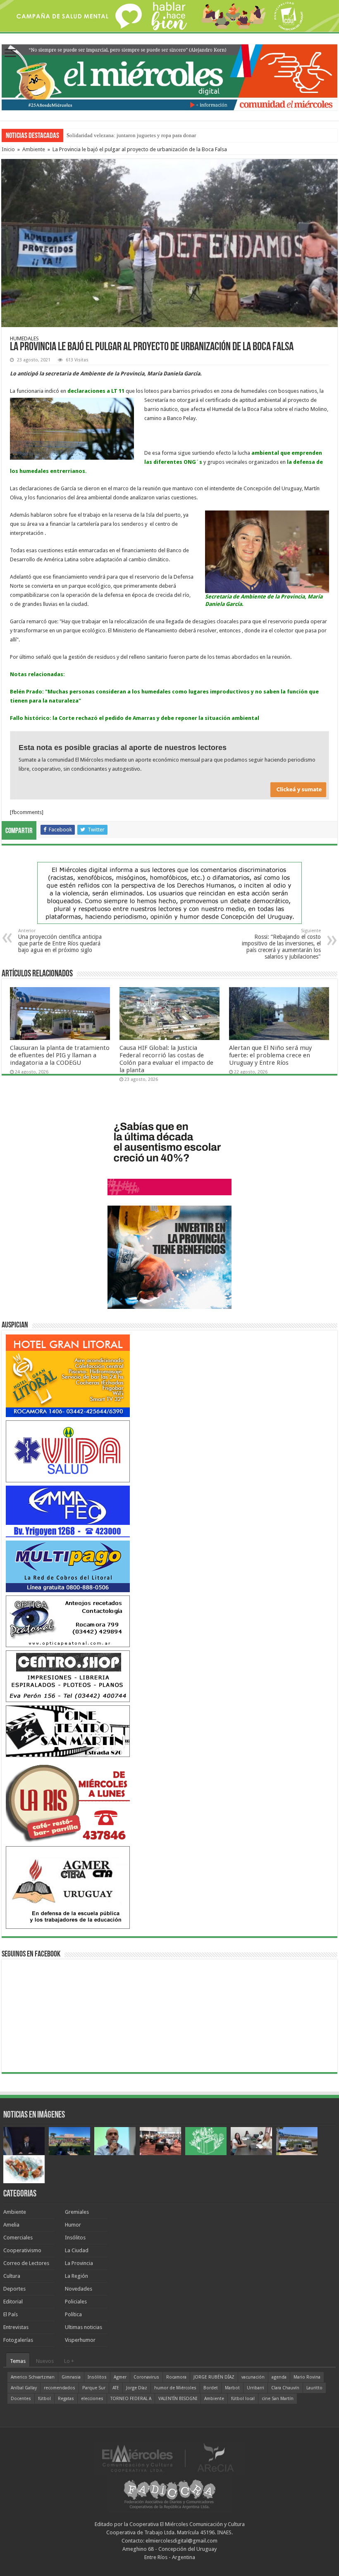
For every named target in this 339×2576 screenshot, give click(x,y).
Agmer (120, 2377)
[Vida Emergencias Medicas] (68, 1451)
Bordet (211, 2388)
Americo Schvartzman (33, 2377)
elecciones (92, 2399)
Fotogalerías (18, 2340)
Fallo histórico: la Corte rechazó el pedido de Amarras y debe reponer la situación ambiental (135, 718)
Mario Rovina (307, 2377)
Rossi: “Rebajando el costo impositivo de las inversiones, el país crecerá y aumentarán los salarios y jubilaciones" (281, 944)
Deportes (14, 2289)
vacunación (253, 2377)
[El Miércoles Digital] (169, 76)
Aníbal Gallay (24, 2388)
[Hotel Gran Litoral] (68, 1375)
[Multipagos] (68, 1566)
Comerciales (18, 2238)
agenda (279, 2377)
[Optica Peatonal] (68, 1621)
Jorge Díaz (137, 2388)
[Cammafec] (68, 1511)
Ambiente (34, 149)
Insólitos (75, 2238)
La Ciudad (77, 2250)
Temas (18, 2361)
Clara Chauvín (285, 2388)
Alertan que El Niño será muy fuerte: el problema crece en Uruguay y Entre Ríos (270, 1055)
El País (11, 2314)
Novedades (79, 2289)
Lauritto (314, 2388)
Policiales (76, 2302)
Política (73, 2314)
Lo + (69, 2361)
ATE (116, 2388)
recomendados (60, 2388)
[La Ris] (68, 1801)
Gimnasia (71, 2377)
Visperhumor (80, 2340)
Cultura (12, 2276)
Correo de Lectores (26, 2263)
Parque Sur (94, 2388)
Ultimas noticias (84, 2327)
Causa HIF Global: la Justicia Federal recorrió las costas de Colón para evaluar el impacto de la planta (166, 1059)
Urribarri (255, 2388)
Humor (73, 2225)
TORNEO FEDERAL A (131, 2399)
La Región (76, 2276)
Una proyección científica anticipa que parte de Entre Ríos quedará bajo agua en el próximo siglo (60, 941)
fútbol (44, 2399)
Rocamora (176, 2377)
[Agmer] (68, 1887)
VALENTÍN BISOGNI (178, 2399)
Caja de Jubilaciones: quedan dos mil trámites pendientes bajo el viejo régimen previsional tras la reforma (185, 135)
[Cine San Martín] (68, 1731)
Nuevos (45, 2361)
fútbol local (243, 2399)
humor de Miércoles (175, 2388)
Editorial (13, 2302)
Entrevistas (16, 2327)
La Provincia (79, 2263)
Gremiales (77, 2212)
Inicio (8, 149)
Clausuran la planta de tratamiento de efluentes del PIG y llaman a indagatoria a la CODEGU (60, 1055)
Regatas (66, 2399)
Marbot (232, 2388)
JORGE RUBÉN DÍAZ (214, 2377)
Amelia (11, 2225)
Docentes (21, 2399)
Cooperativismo (22, 2250)
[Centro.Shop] (68, 1676)
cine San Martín (278, 2399)
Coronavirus (146, 2377)
